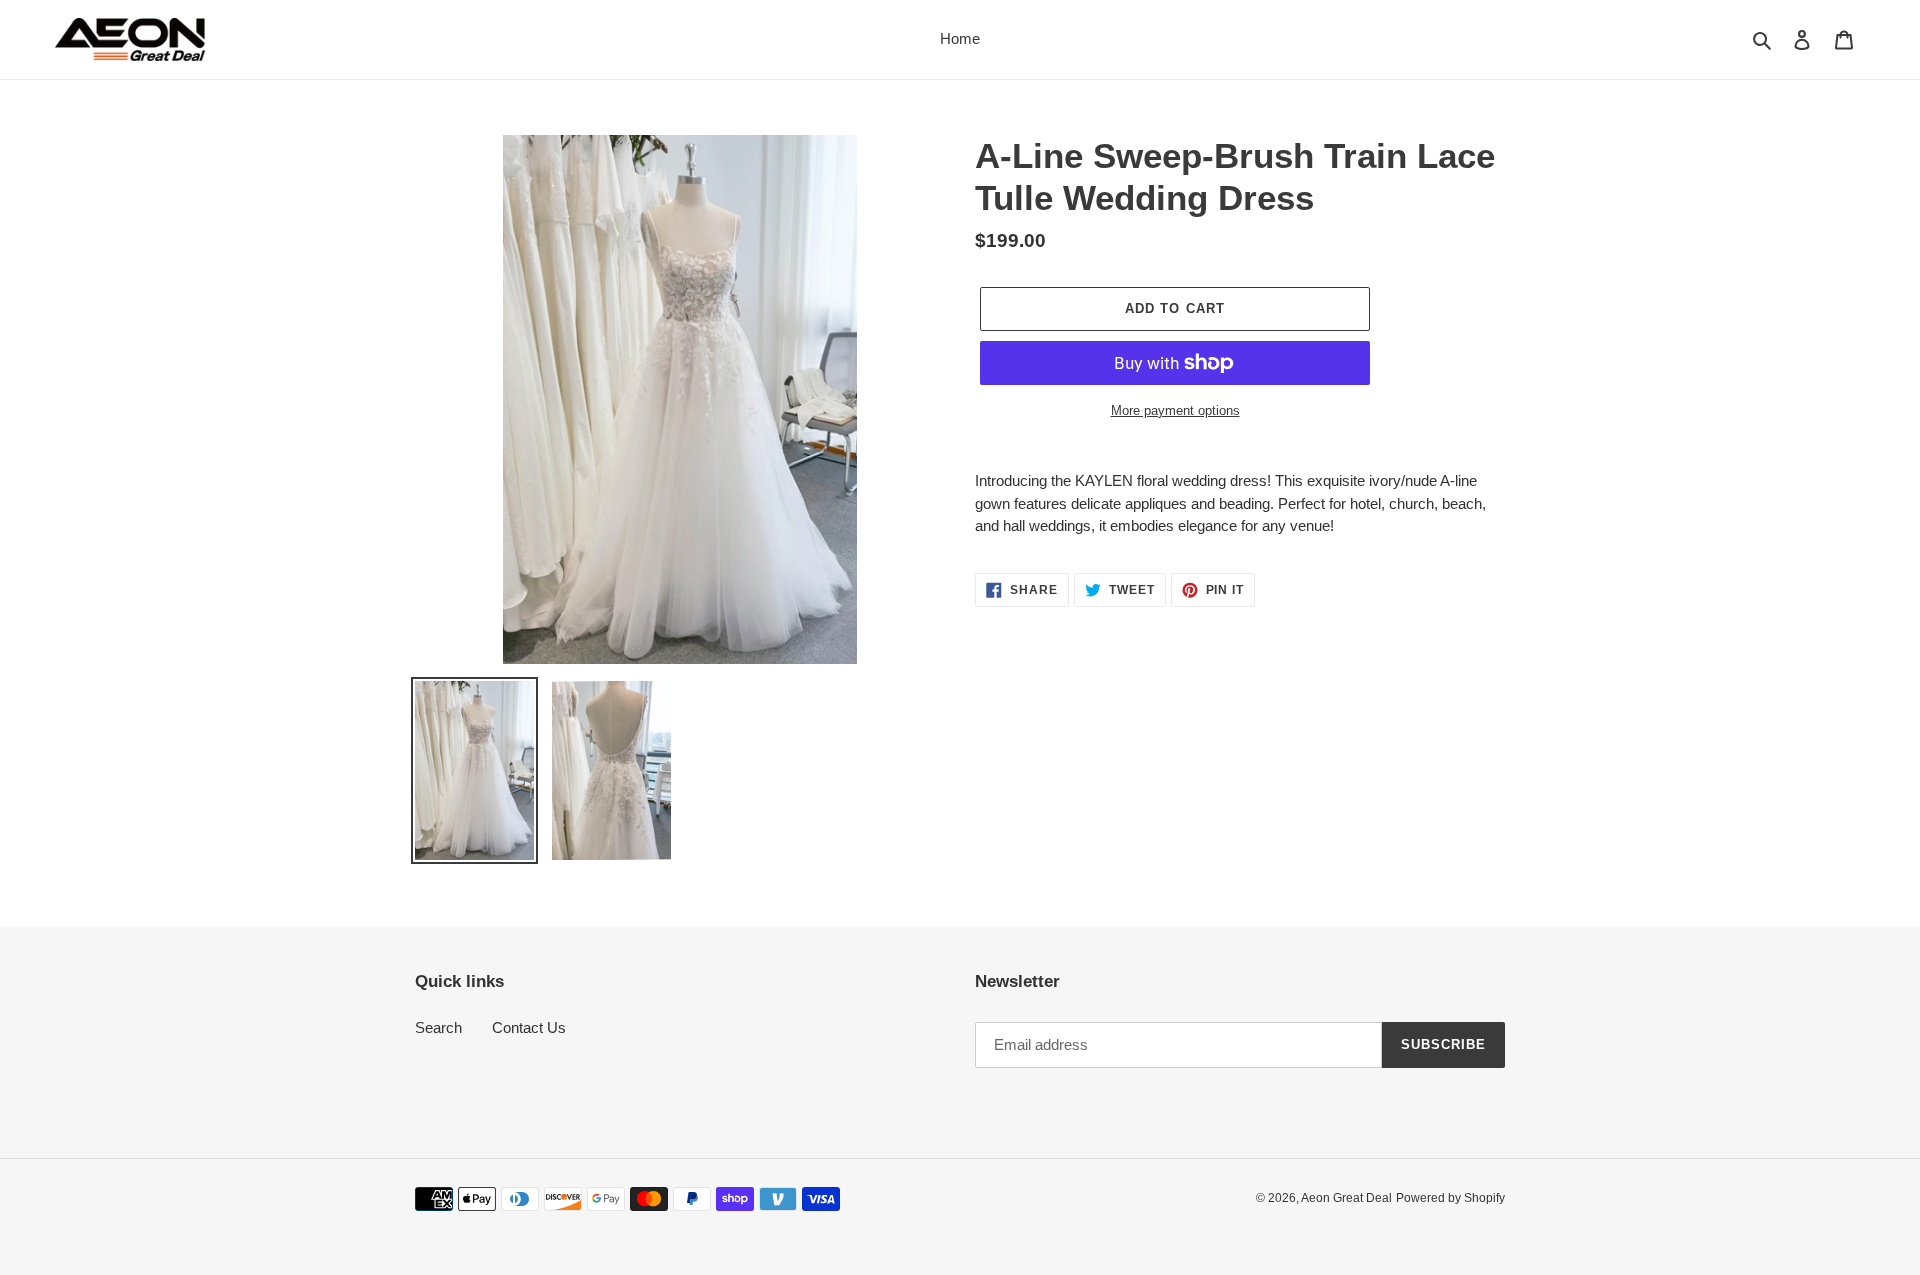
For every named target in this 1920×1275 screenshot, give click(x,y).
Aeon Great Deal (1346, 1198)
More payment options (1175, 410)
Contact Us (529, 1027)
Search (438, 1027)
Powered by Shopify (1450, 1198)
